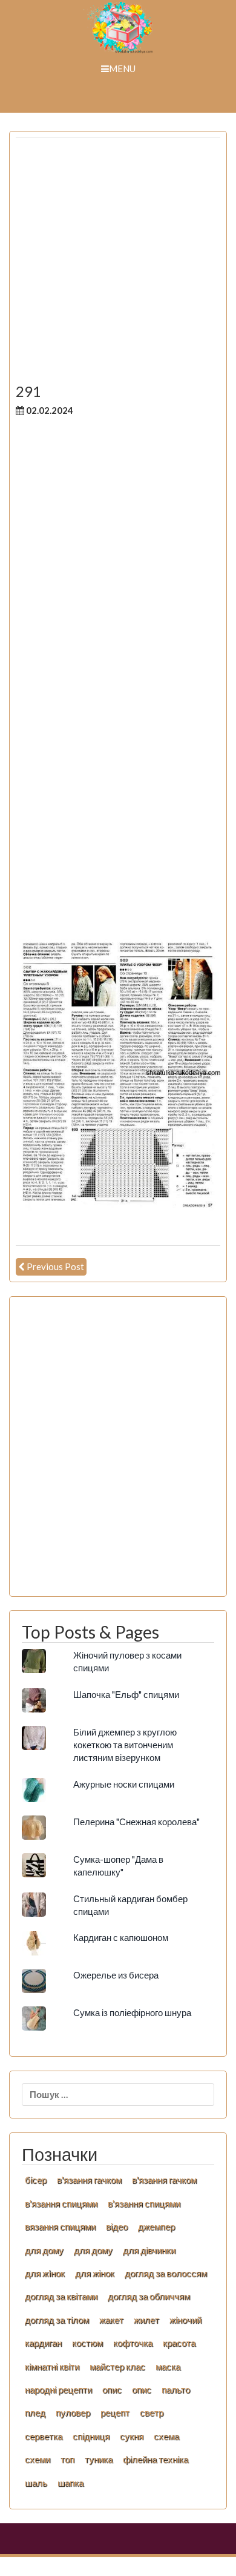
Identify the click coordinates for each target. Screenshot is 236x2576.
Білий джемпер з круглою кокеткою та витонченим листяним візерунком (125, 1745)
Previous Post (55, 1266)
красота (179, 2343)
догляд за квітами (61, 2296)
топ (67, 2459)
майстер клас (117, 2366)
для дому (44, 2250)
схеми (38, 2459)
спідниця (91, 2436)
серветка (44, 2436)
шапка (70, 2483)
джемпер (156, 2226)
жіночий (185, 2320)
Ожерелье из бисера (116, 1975)
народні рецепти (58, 2389)
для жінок (95, 2273)
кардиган (43, 2343)
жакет (111, 2320)
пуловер (73, 2412)
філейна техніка (156, 2459)
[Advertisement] (118, 265)
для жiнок (45, 2273)
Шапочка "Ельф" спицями (126, 1694)
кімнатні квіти (52, 2366)
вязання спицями (60, 2226)
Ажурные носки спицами (124, 1784)
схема (166, 2436)
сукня (132, 2436)
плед (35, 2412)
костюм (87, 2343)
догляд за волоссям (166, 2273)
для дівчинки (149, 2250)
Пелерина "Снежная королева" (136, 1822)
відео (117, 2226)
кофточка (133, 2343)
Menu (122, 68)
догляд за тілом (57, 2320)
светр (152, 2412)
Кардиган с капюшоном (121, 1937)
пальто (176, 2389)
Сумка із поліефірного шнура (132, 2012)
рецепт (115, 2412)
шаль (36, 2483)
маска (168, 2366)
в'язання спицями (61, 2203)
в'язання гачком (89, 2180)
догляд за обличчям (149, 2296)
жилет (146, 2320)
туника (99, 2459)
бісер (36, 2180)
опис (112, 2389)
